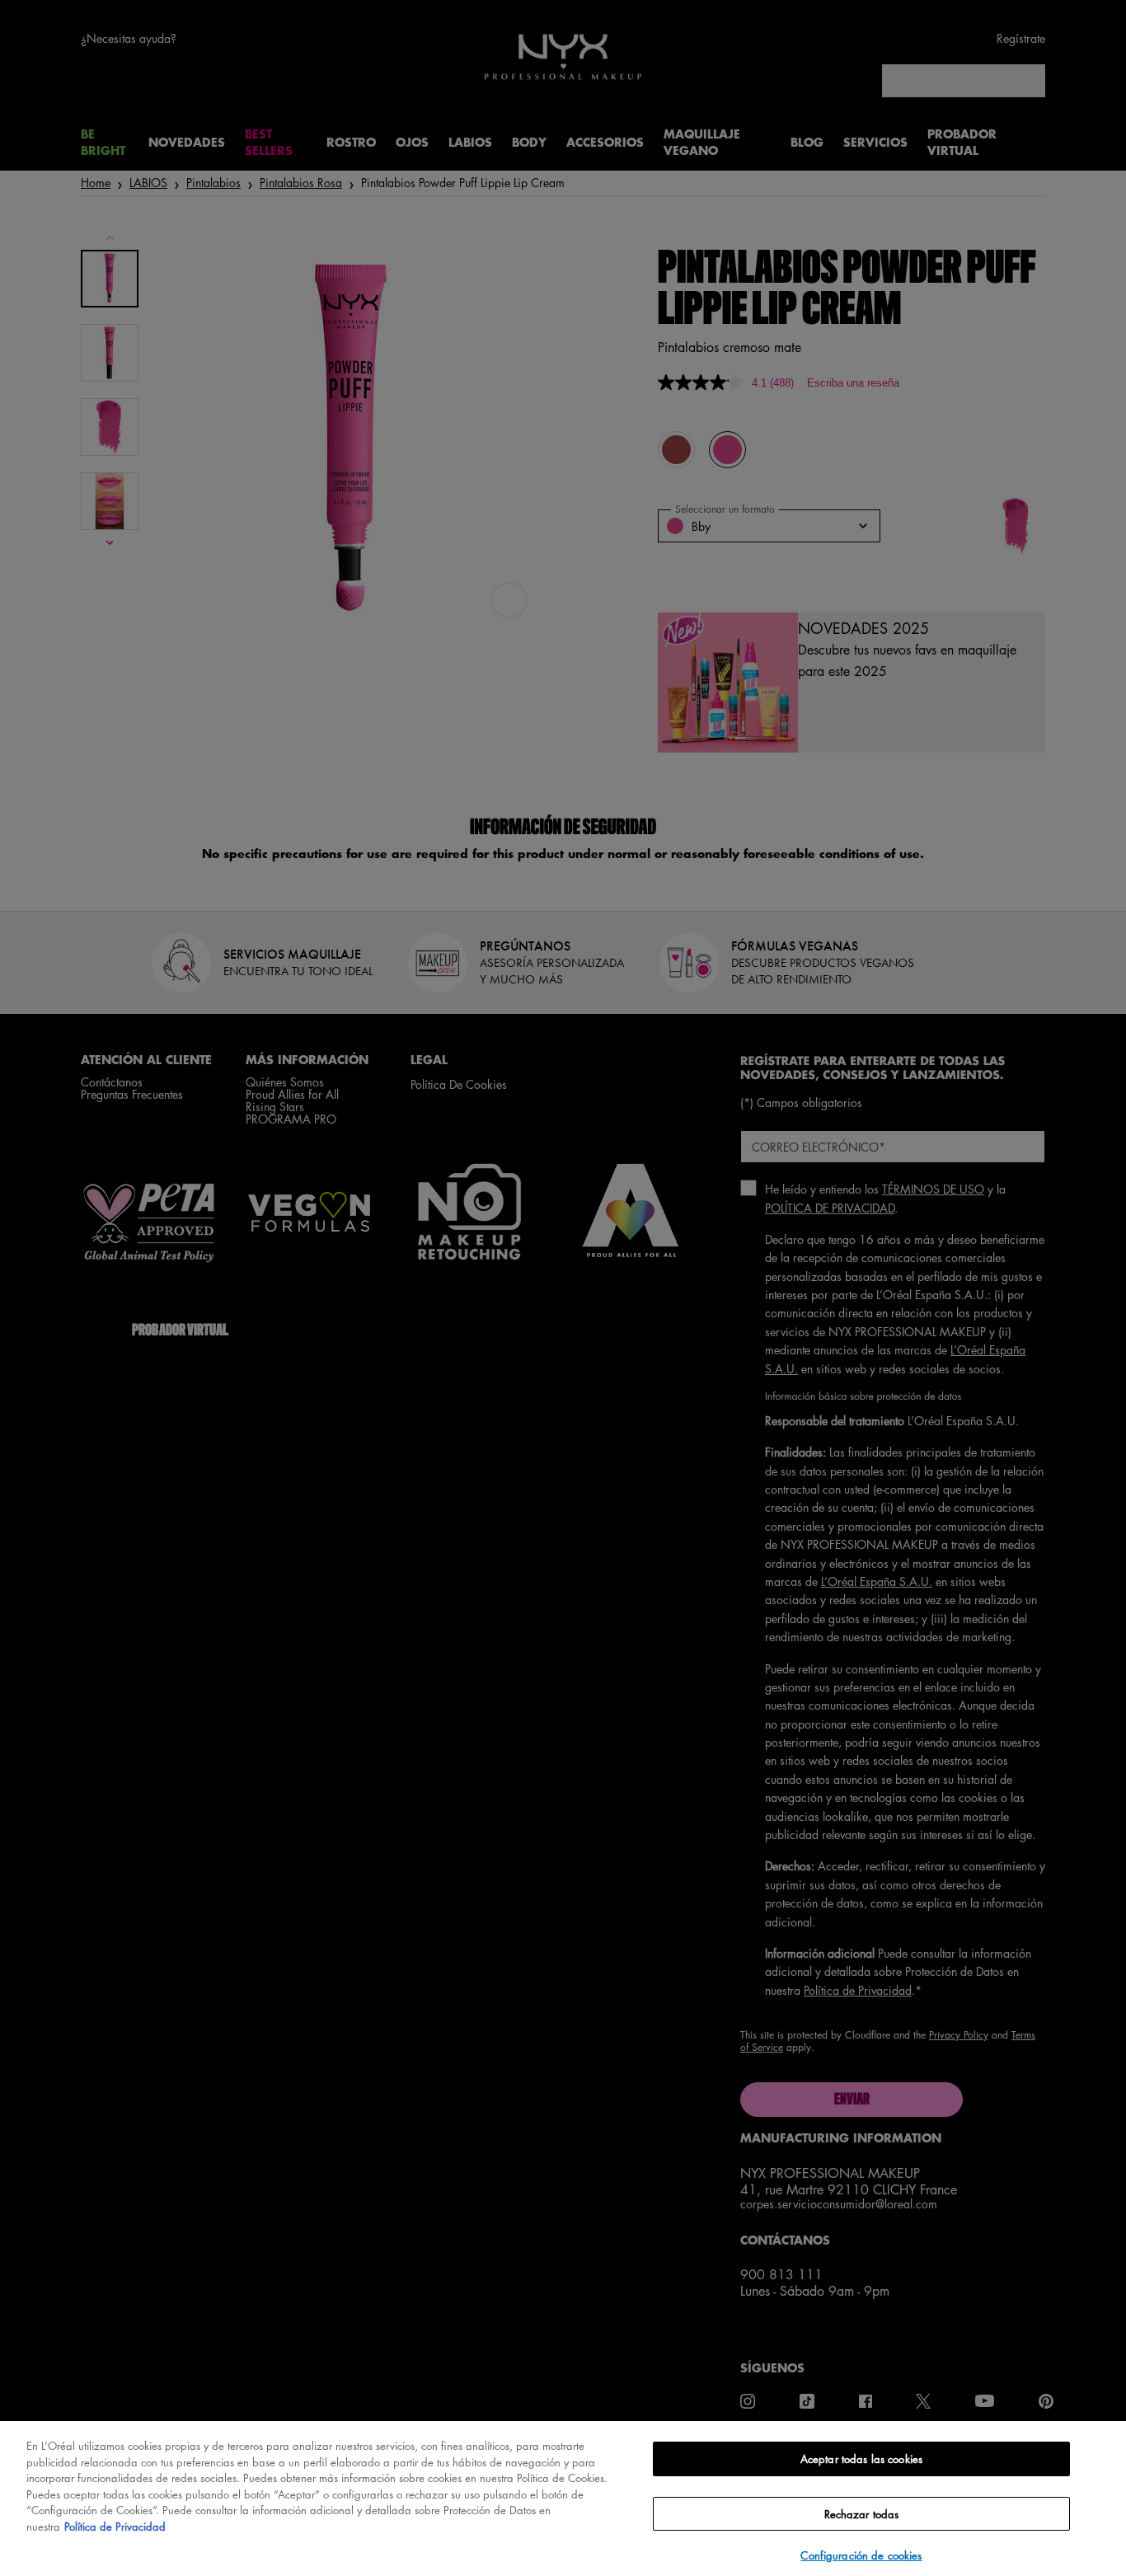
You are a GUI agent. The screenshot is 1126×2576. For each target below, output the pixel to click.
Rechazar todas (862, 2514)
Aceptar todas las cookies (861, 2459)
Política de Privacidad (115, 2526)
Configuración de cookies (861, 2555)
